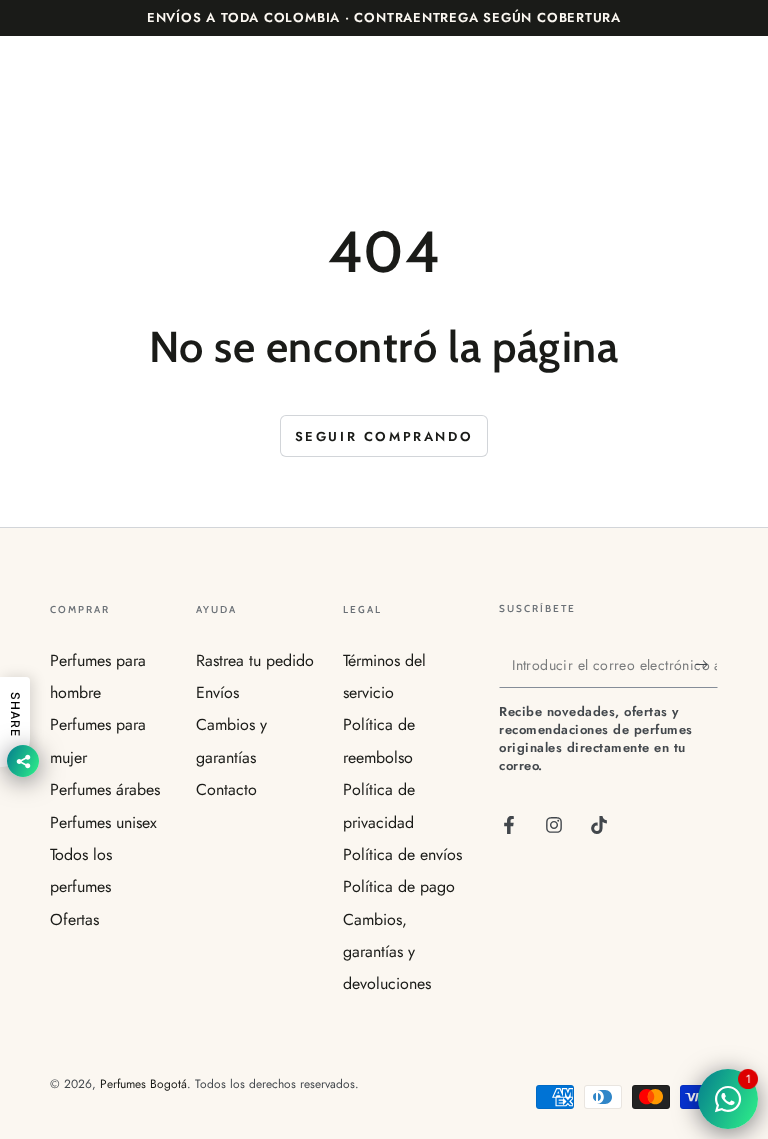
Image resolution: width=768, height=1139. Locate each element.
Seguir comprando (384, 436)
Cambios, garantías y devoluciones (387, 952)
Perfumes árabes (105, 789)
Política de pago (399, 886)
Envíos (217, 692)
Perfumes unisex (103, 822)
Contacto (226, 789)
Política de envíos (402, 854)
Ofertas (74, 919)
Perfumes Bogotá (143, 1084)
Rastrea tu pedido (255, 660)
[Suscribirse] (706, 665)
